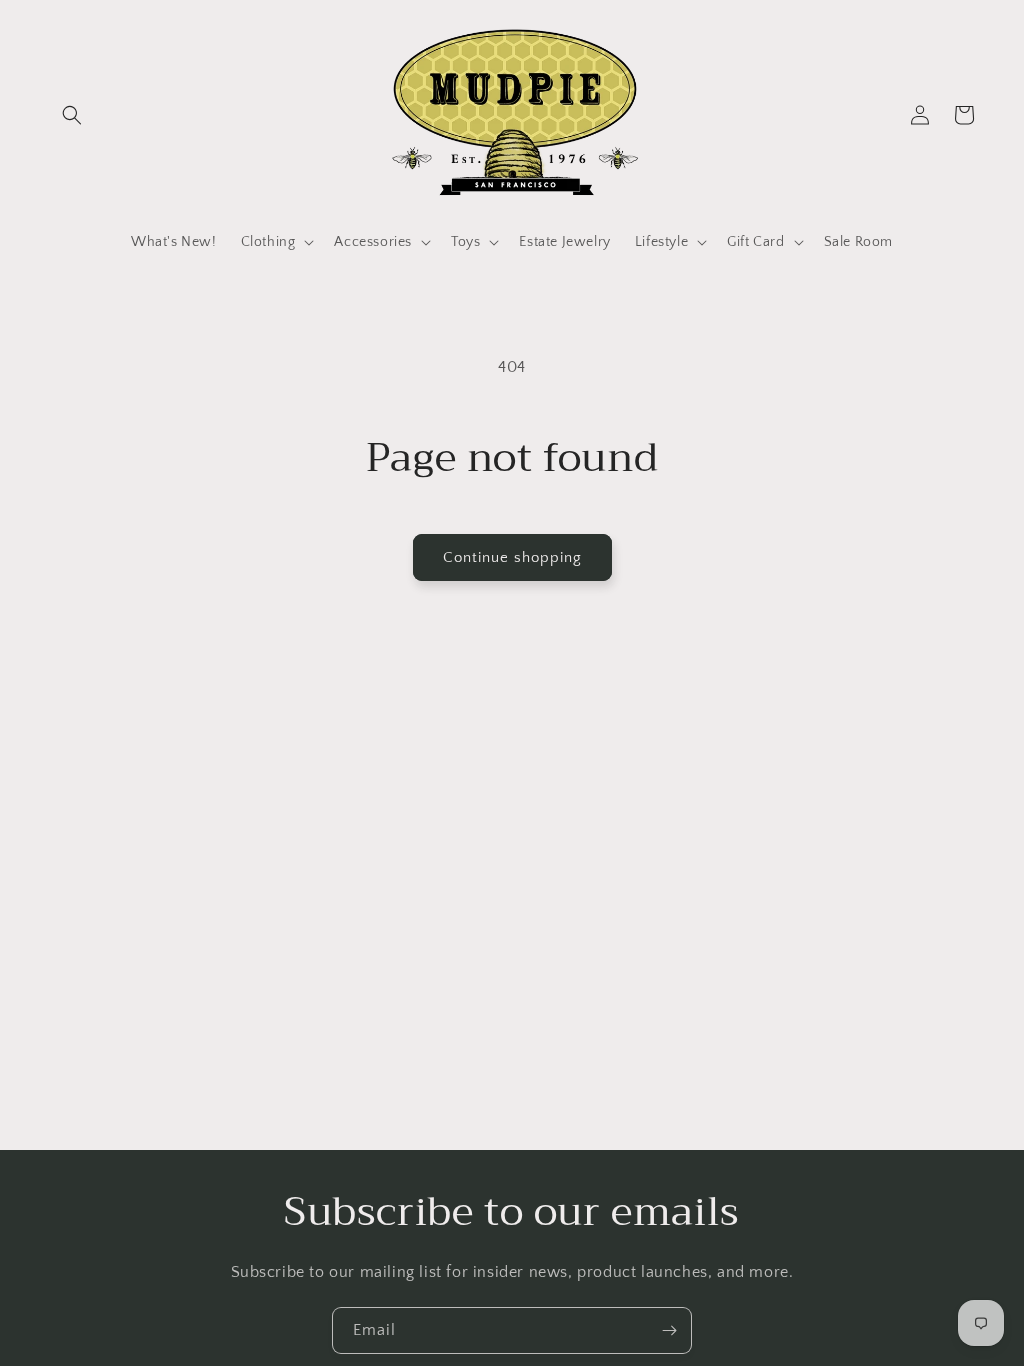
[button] (72, 115)
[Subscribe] (669, 1330)
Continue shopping (512, 557)
